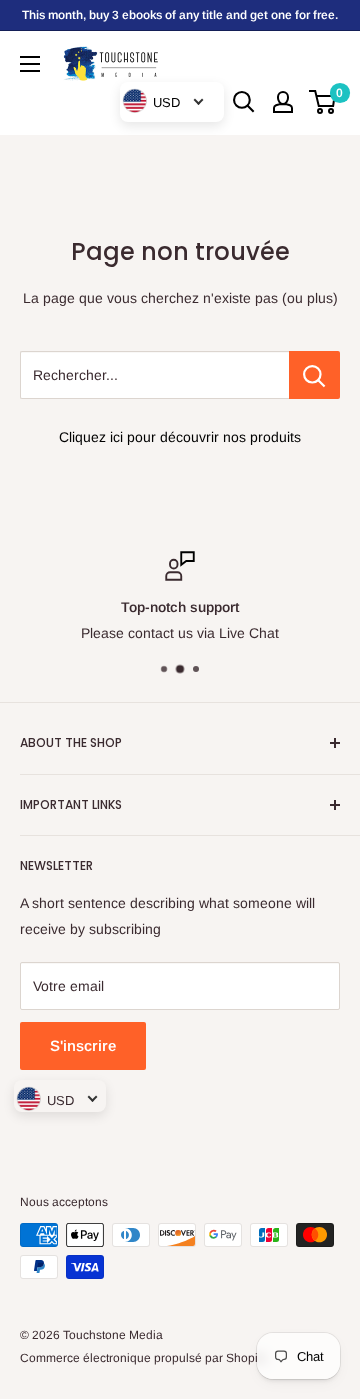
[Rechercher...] (314, 375)
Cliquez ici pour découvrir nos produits (180, 437)
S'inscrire (83, 1045)
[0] (323, 102)
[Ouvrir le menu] (30, 64)
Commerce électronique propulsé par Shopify (143, 1358)
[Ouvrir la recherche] (244, 102)
